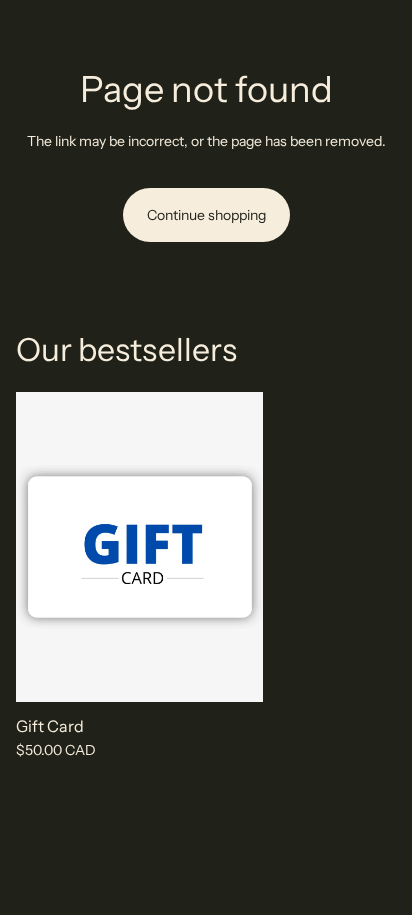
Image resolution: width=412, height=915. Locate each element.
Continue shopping (206, 215)
